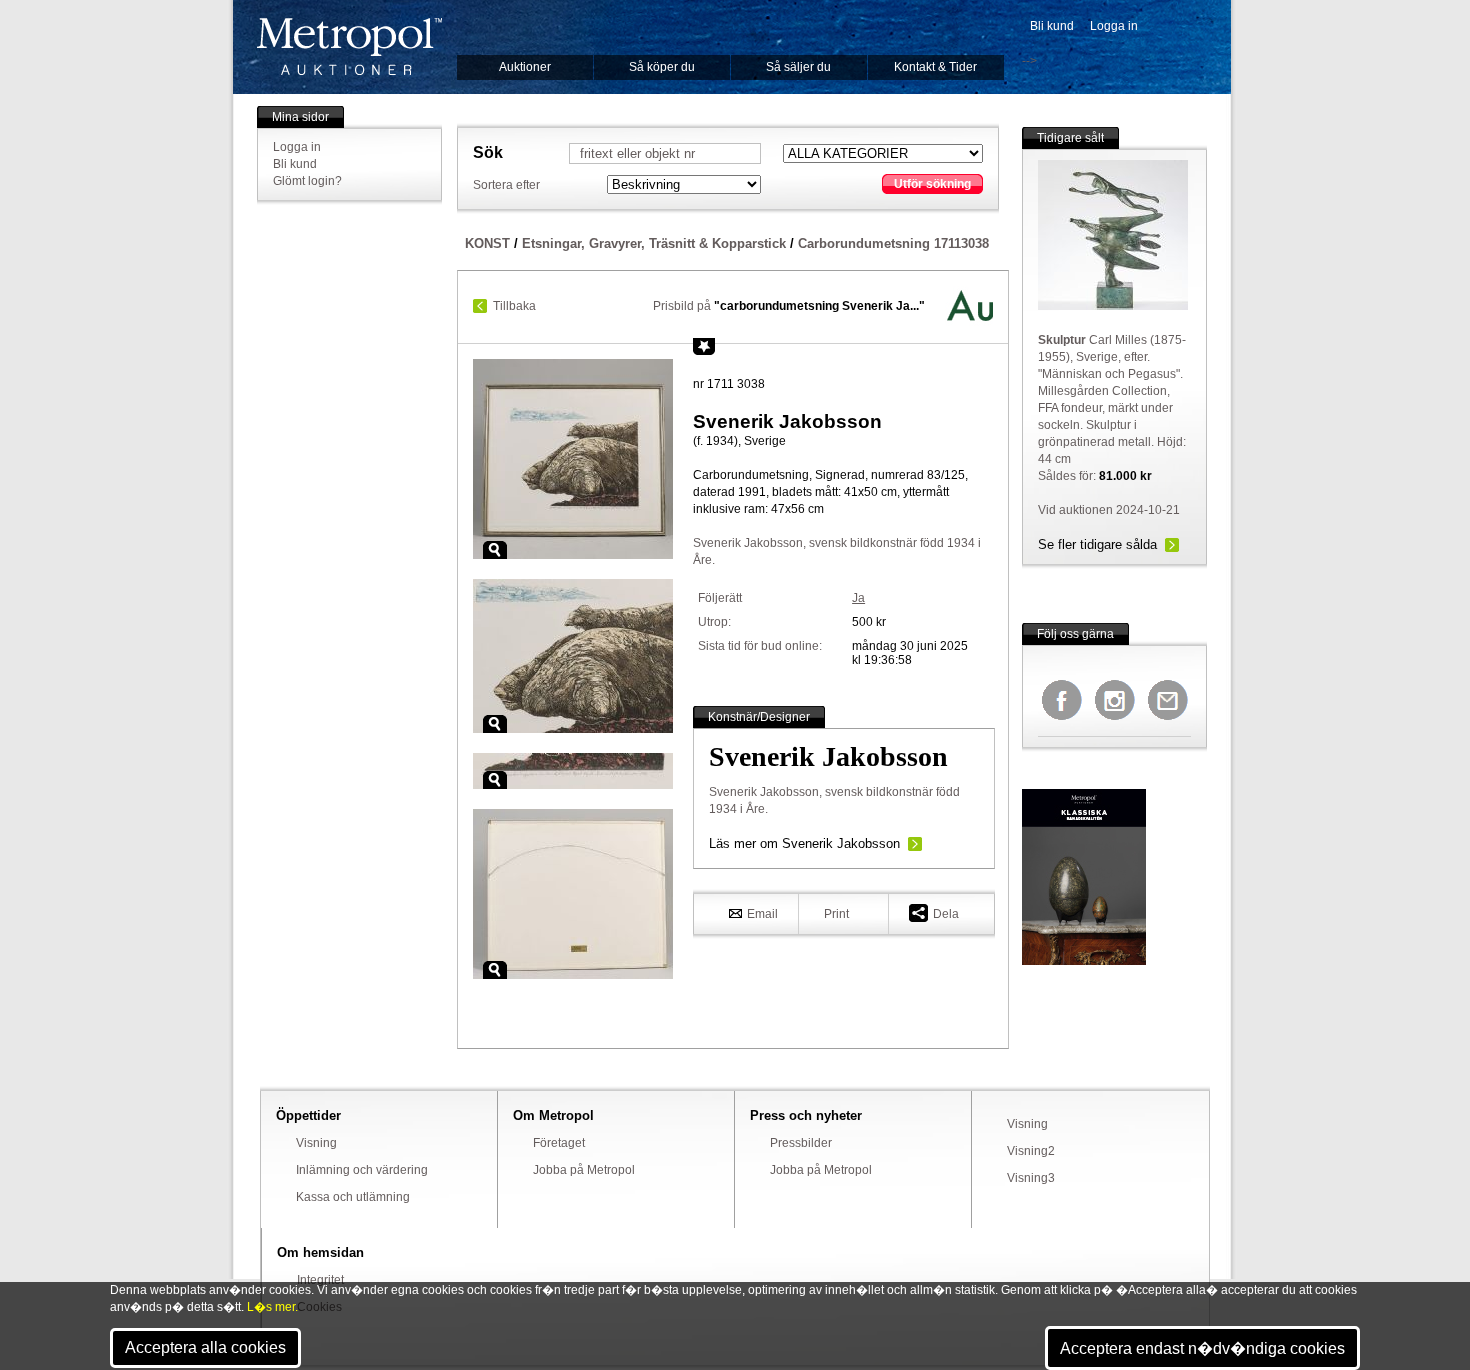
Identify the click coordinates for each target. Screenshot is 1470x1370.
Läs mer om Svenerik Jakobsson (804, 843)
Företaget (559, 1143)
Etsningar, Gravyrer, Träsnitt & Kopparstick (654, 243)
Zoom (495, 550)
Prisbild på (789, 306)
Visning (316, 1143)
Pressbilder (801, 1143)
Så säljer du (798, 67)
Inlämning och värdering (362, 1170)
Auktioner (525, 67)
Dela (946, 914)
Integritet (320, 1280)
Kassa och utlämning (353, 1197)
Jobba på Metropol (584, 1170)
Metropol (349, 46)
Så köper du (662, 67)
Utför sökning (932, 184)
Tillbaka (514, 306)
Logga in (1114, 26)
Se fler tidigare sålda (1097, 544)
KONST (487, 243)
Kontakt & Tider (935, 67)
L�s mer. (272, 1307)
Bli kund (1052, 26)
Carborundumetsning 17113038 (893, 243)
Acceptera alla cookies (205, 1347)
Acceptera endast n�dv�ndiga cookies (1202, 1348)
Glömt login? (307, 181)
